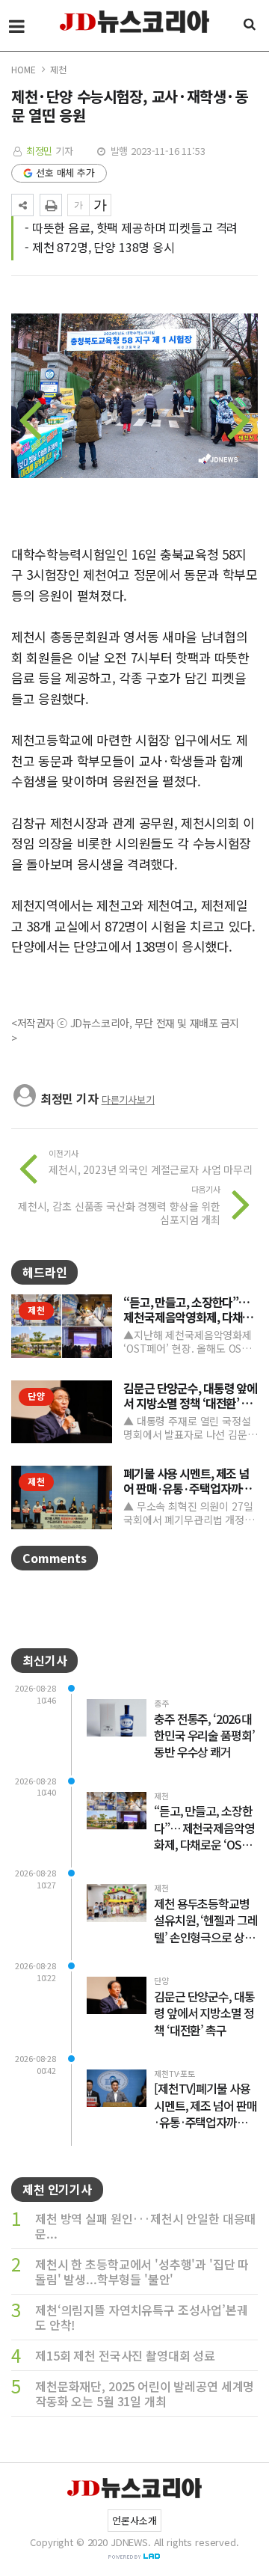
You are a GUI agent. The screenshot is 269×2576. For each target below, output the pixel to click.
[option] (134, 403)
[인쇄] (51, 205)
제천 (58, 69)
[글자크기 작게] (78, 205)
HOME (23, 69)
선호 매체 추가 (65, 172)
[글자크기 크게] (100, 205)
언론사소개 (134, 2520)
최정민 (40, 151)
